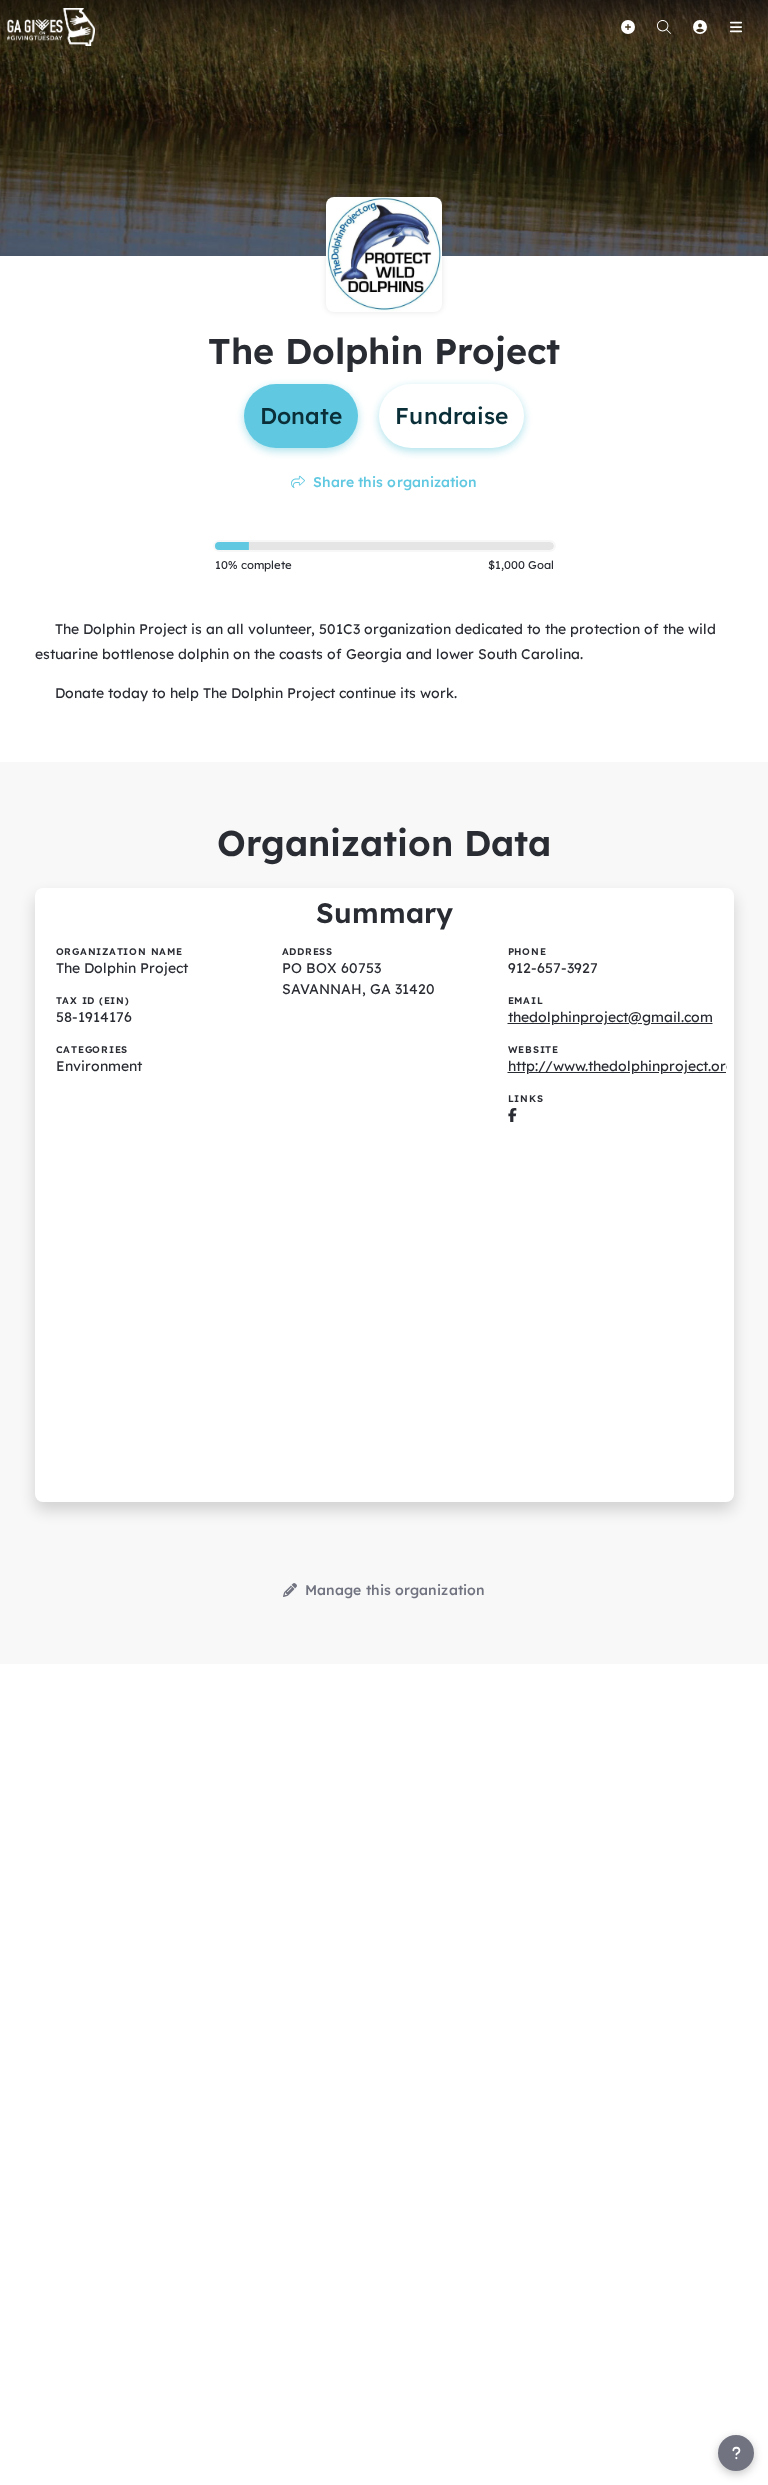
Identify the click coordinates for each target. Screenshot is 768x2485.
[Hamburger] (736, 27)
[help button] (736, 2453)
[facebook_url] (512, 1115)
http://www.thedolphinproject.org (621, 1066)
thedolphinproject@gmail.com (610, 1017)
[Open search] (664, 27)
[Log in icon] (700, 27)
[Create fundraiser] (628, 27)
